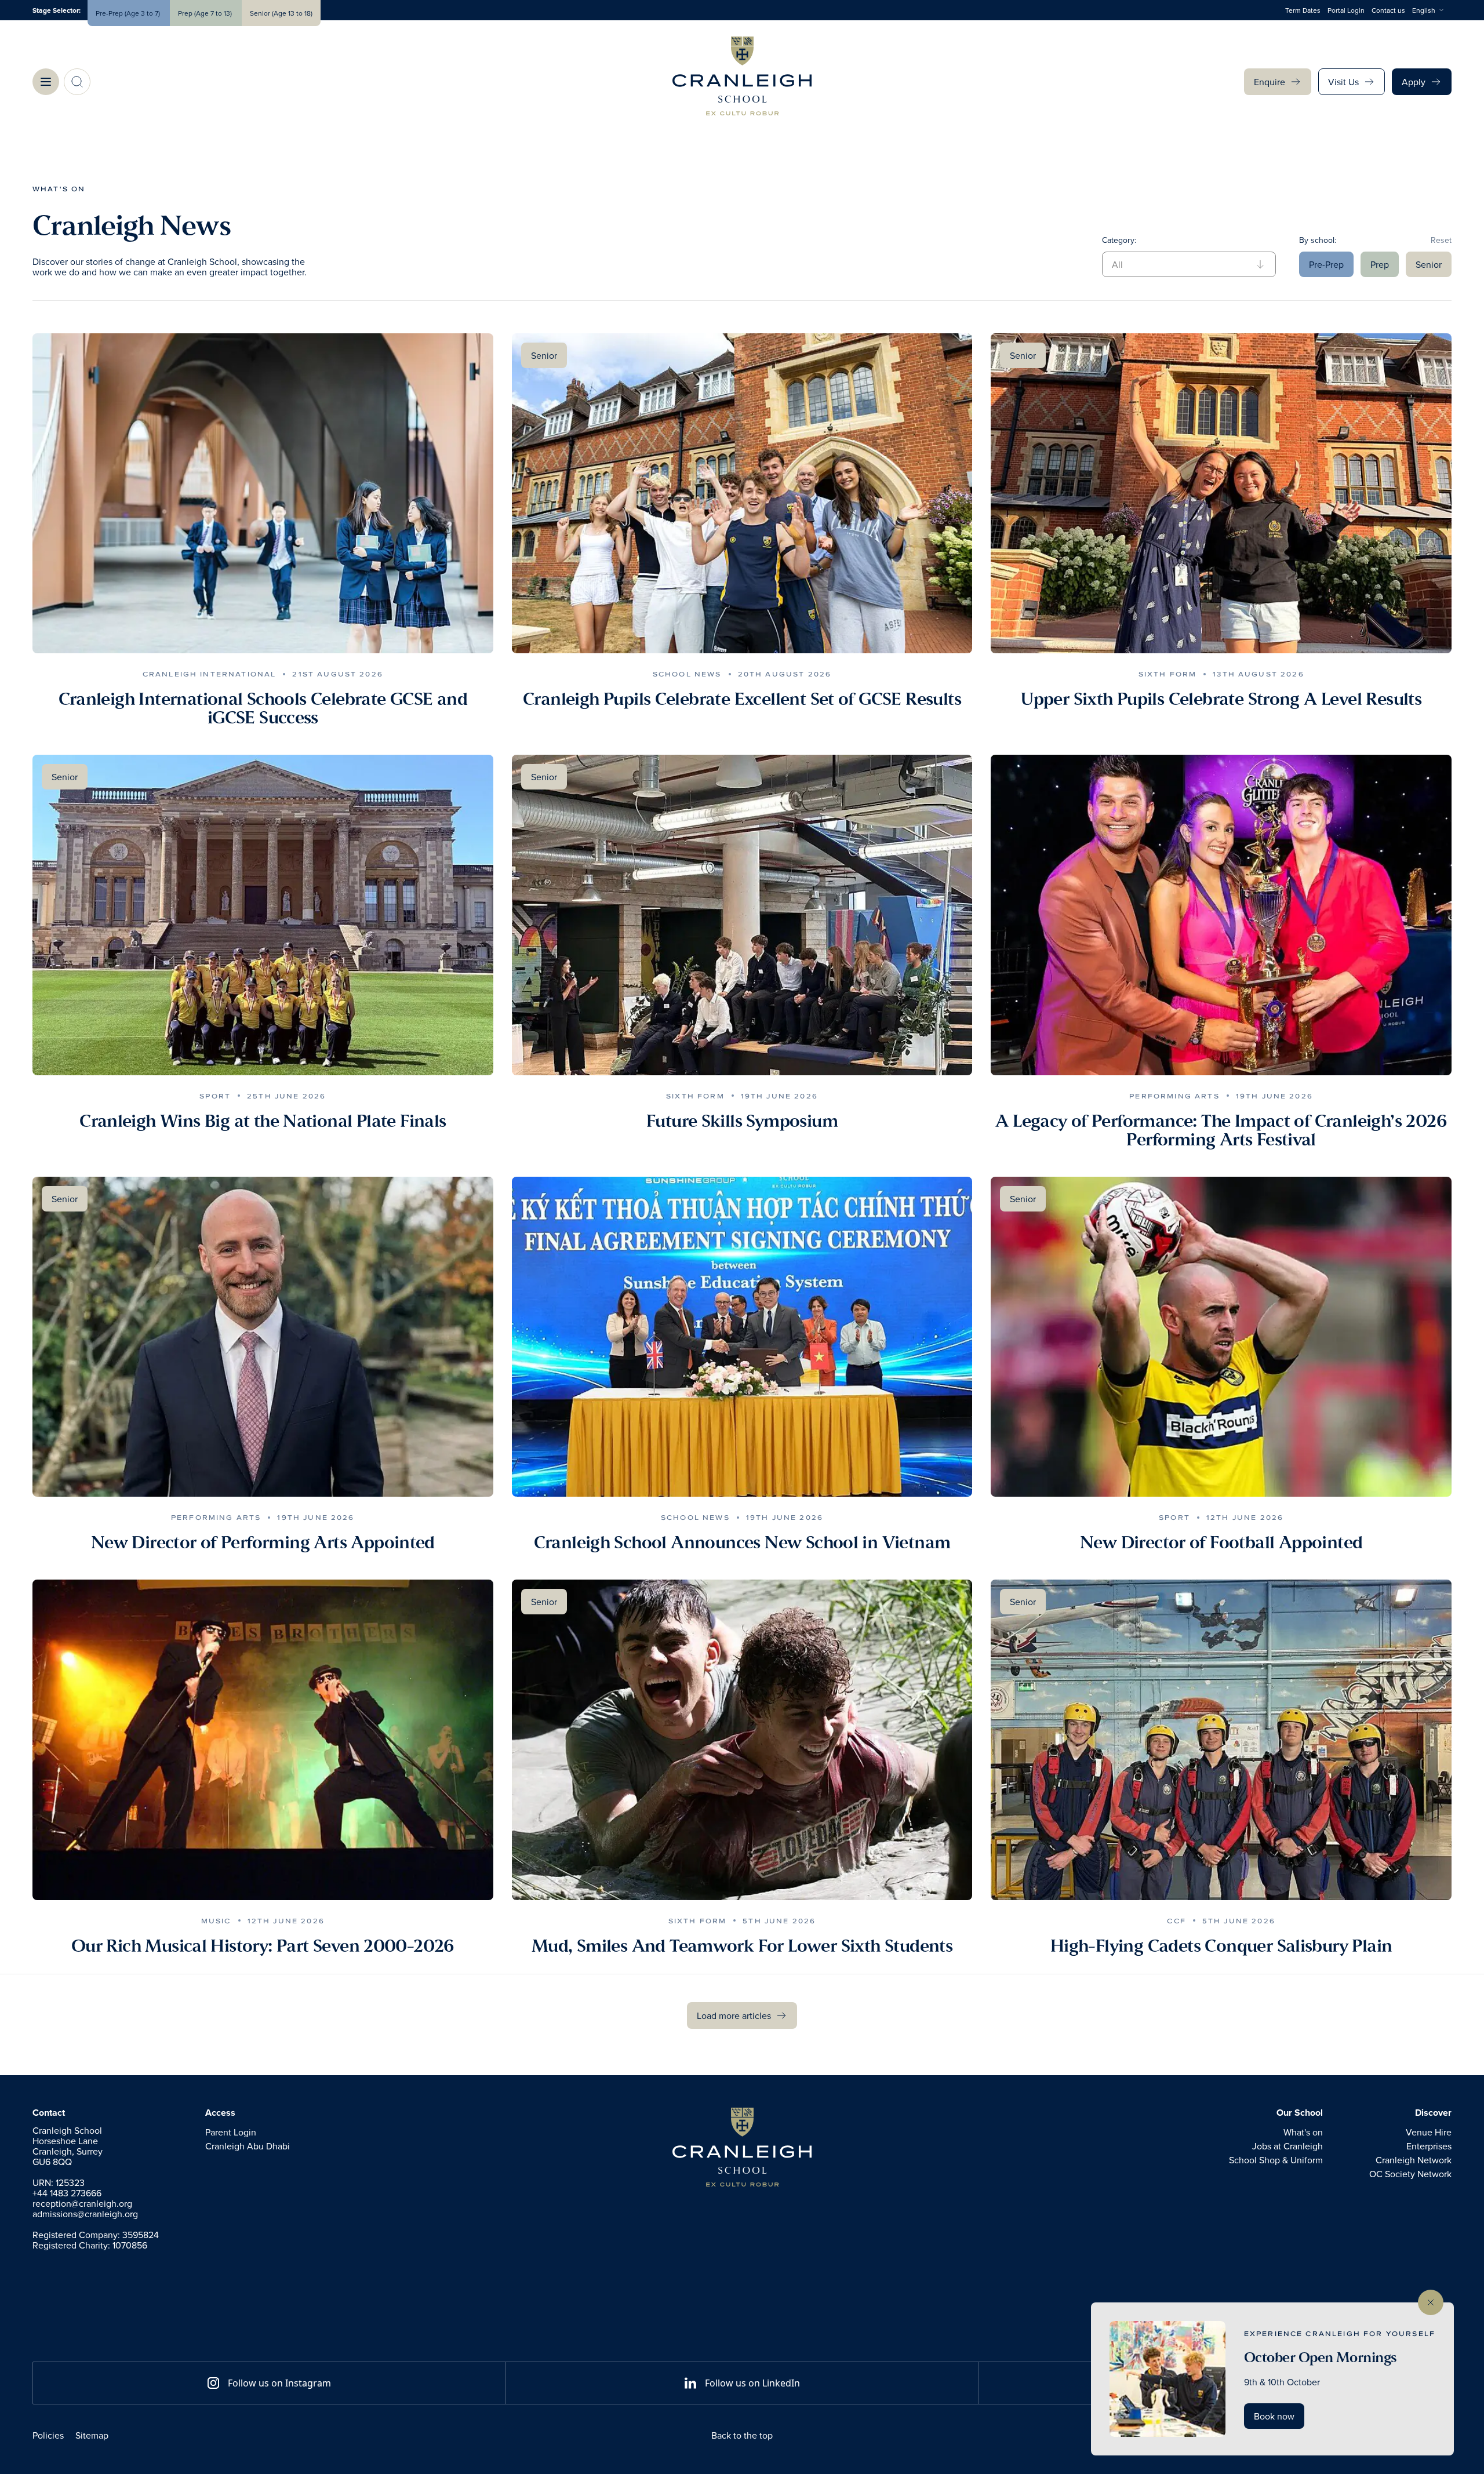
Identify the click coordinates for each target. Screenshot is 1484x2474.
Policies (48, 2435)
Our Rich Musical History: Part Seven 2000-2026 (263, 1946)
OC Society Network (1410, 2174)
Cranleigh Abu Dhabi (248, 2146)
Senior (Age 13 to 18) (281, 13)
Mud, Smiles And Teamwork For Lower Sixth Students (742, 1946)
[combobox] (1432, 10)
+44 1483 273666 (67, 2193)
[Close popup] (1431, 2302)
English (1424, 10)
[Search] (77, 82)
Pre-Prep (1326, 264)
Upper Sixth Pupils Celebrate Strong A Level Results (1221, 699)
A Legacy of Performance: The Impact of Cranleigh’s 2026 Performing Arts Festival (1221, 1130)
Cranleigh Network (1414, 2160)
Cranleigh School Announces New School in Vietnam (742, 1542)
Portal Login (1346, 10)
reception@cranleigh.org (82, 2203)
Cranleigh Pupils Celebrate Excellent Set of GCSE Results (742, 699)
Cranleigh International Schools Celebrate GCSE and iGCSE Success (263, 708)
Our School (1300, 2113)
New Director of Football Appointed (1221, 1542)
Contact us (1388, 10)
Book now (1274, 2416)
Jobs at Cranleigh (1287, 2146)
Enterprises (1429, 2146)
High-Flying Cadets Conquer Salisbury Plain (1221, 1946)
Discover (1433, 2113)
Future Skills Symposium (742, 1121)
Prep (1380, 264)
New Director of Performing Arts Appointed (263, 1542)
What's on (59, 189)
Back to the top (742, 2435)
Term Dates (1303, 10)
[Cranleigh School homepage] (742, 2147)
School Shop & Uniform (1276, 2160)
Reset (1441, 240)
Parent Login (231, 2132)
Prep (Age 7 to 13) (206, 13)
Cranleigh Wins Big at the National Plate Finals (263, 1121)
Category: (1119, 240)
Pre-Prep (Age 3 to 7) (129, 13)
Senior (1429, 264)
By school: (1318, 240)
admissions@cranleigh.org (85, 2214)
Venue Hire (1429, 2132)
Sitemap (92, 2435)
